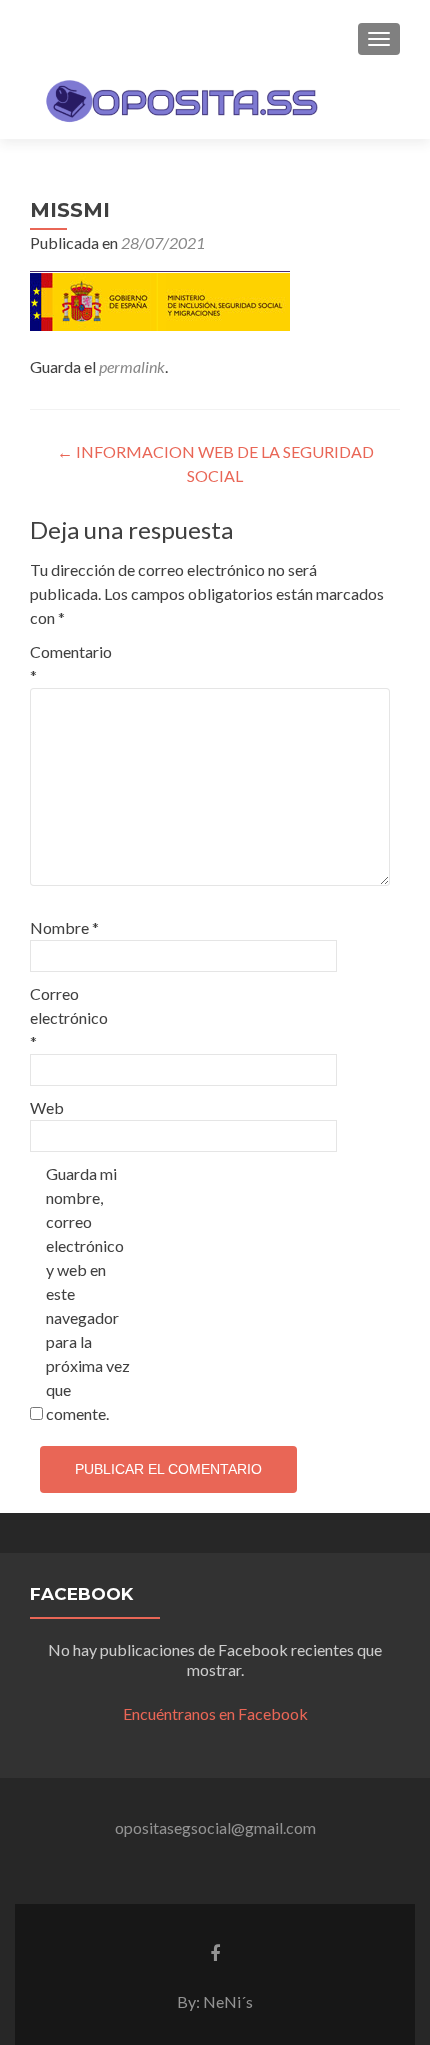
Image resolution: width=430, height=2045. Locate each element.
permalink (132, 366)
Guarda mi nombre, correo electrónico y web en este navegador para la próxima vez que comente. (88, 1293)
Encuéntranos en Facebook (215, 1713)
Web (47, 1107)
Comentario (71, 663)
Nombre (64, 927)
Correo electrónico (69, 1017)
